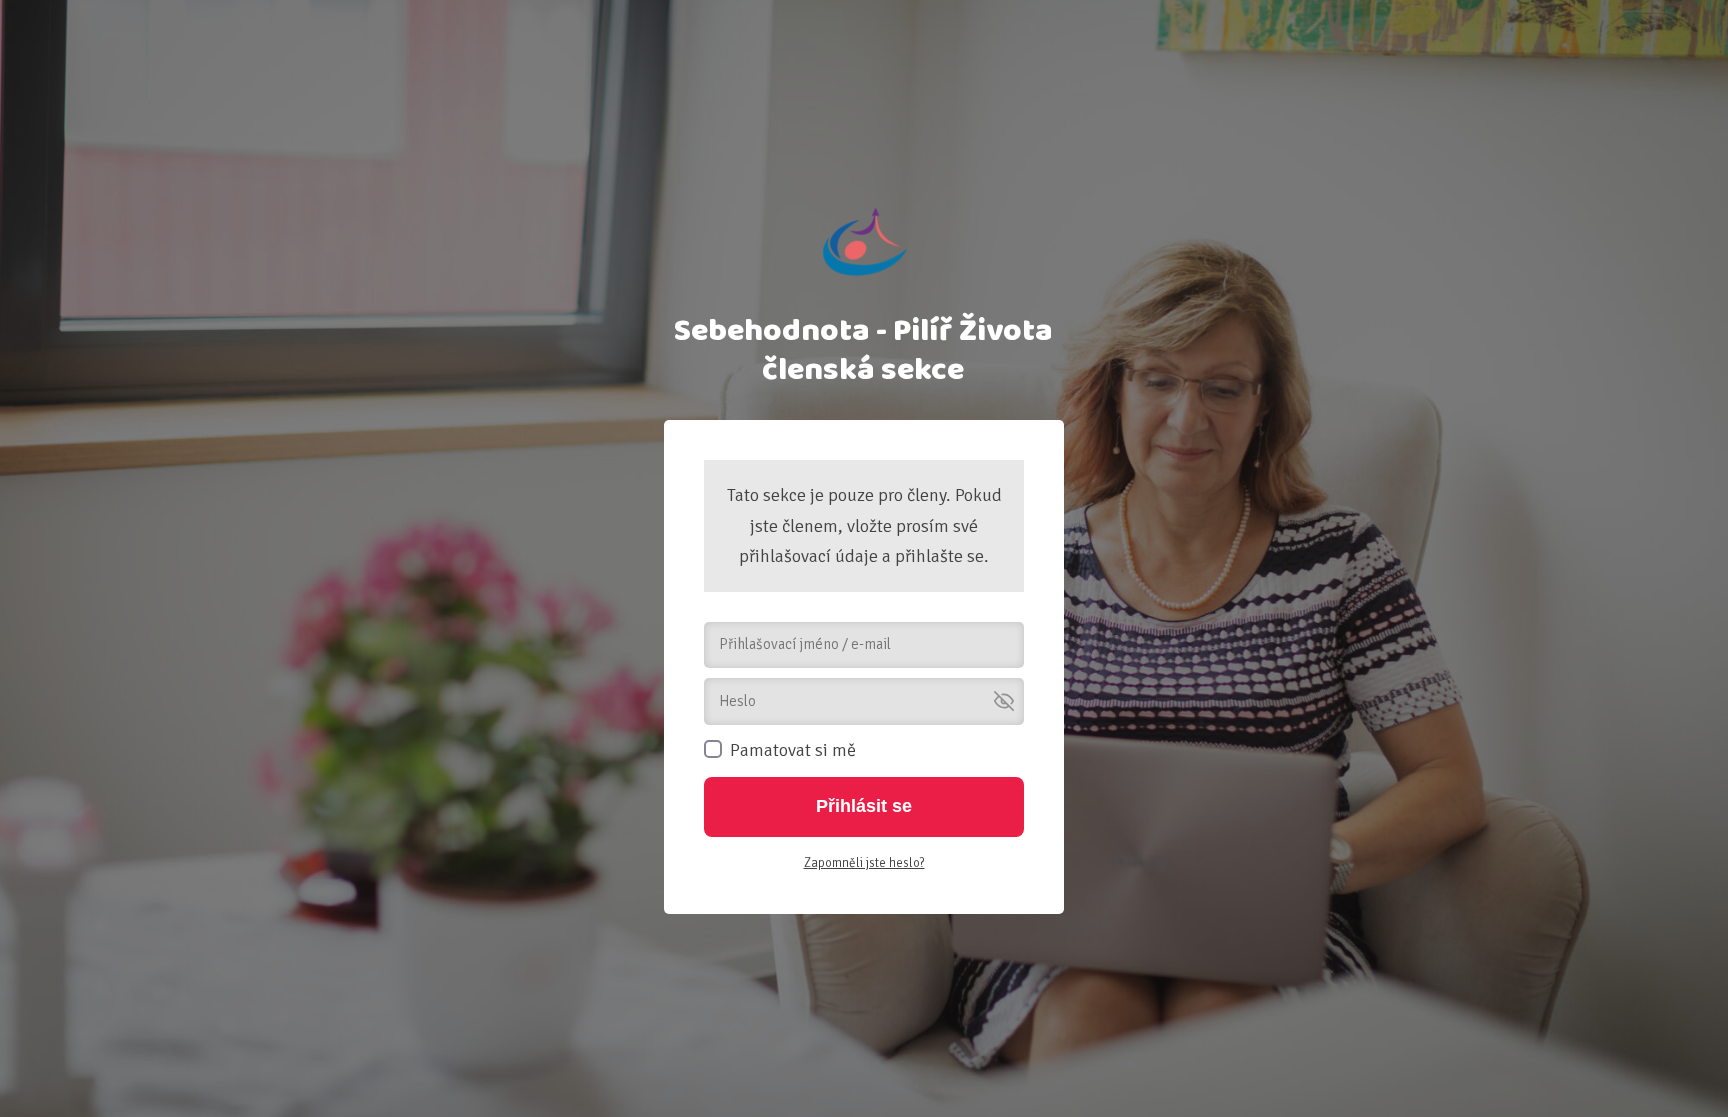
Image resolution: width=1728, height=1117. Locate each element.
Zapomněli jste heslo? (864, 863)
